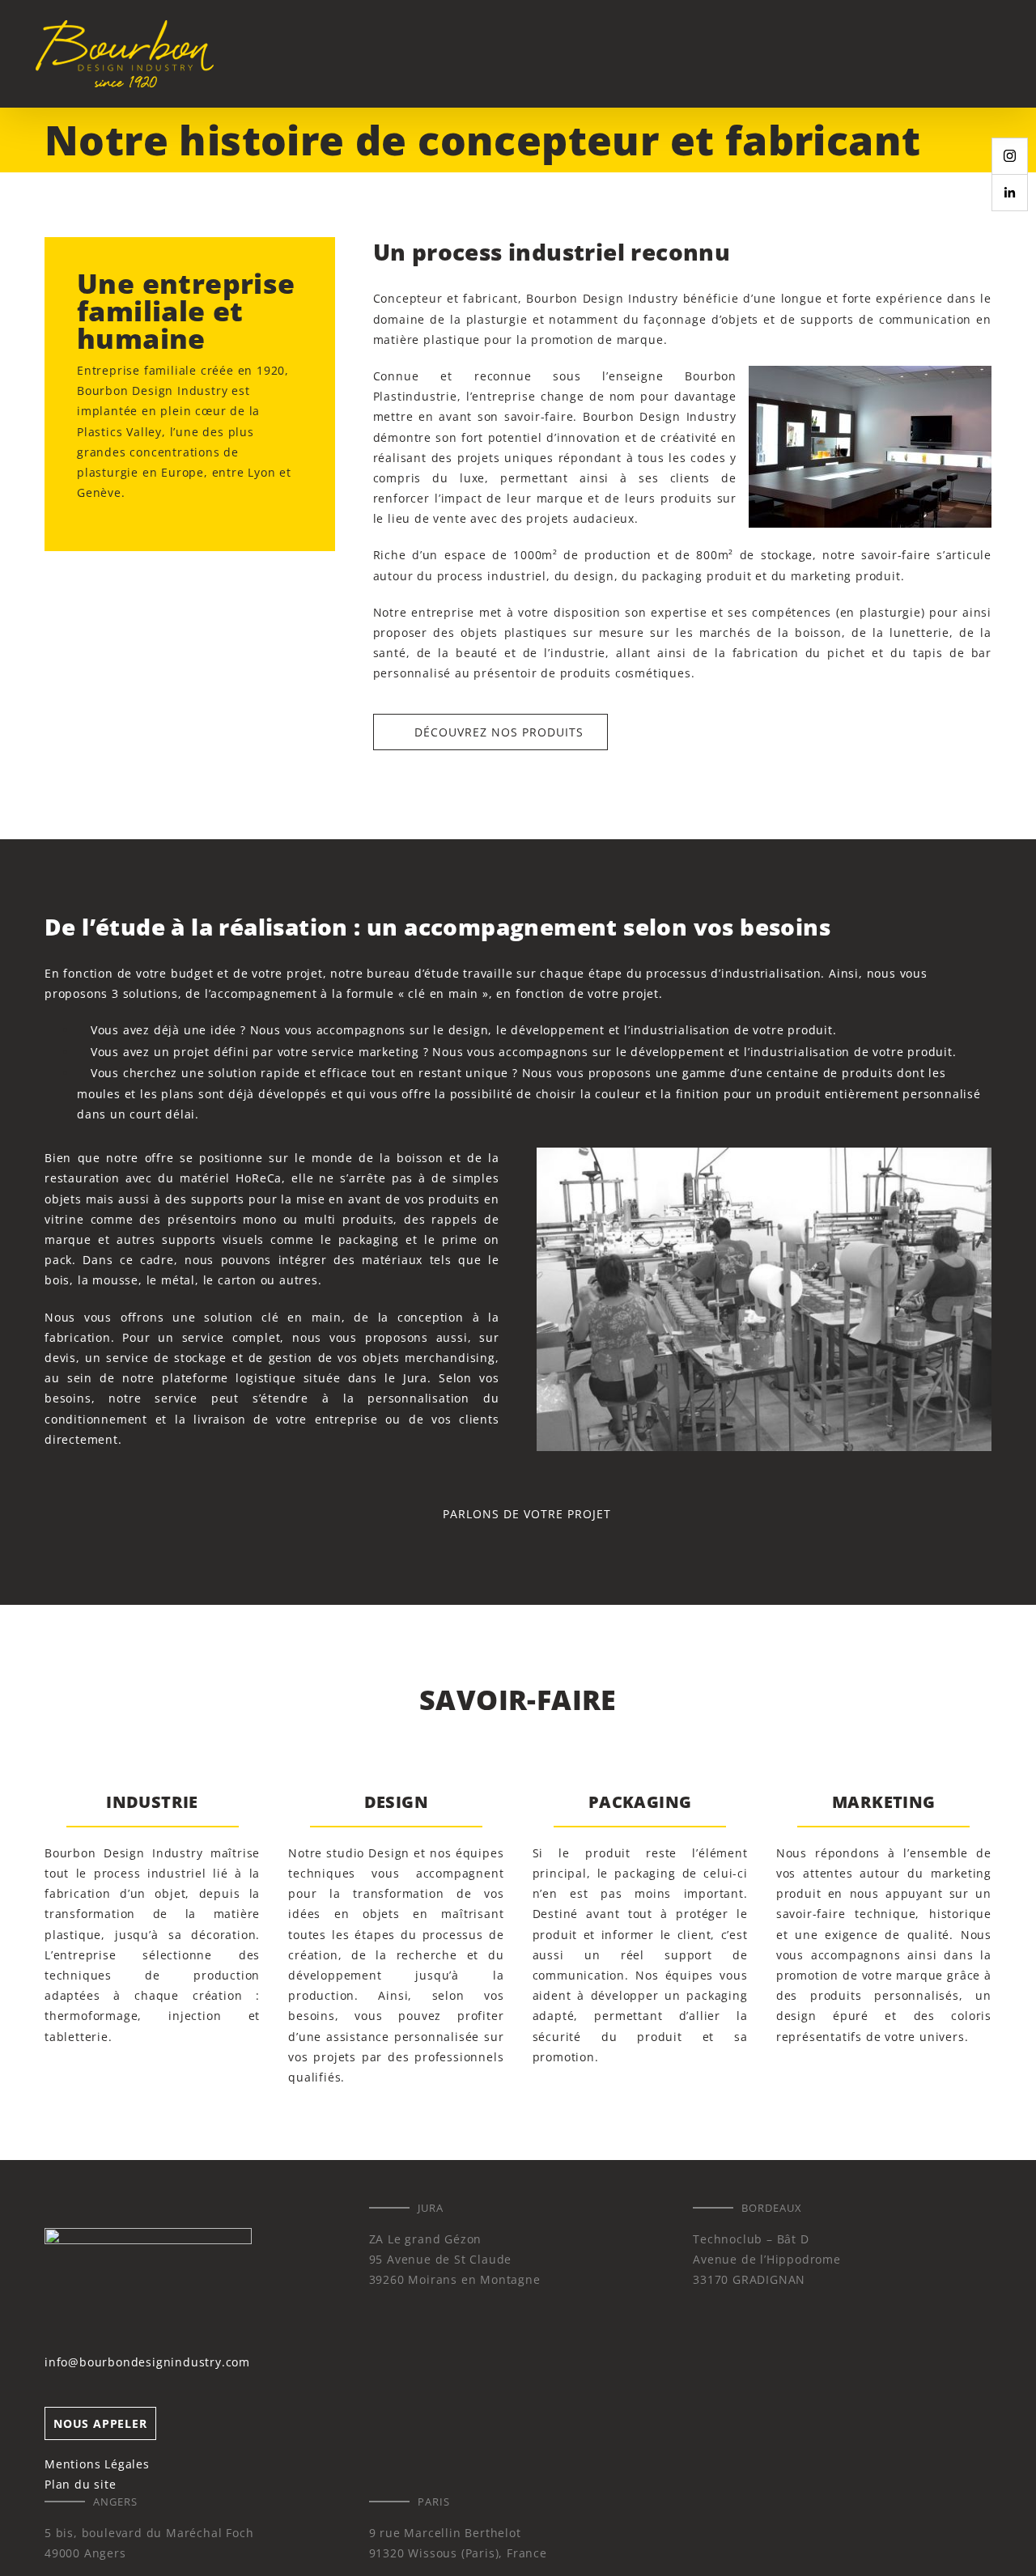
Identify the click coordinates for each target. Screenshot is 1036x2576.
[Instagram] (1010, 156)
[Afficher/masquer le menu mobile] (1005, 53)
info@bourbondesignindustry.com (147, 2362)
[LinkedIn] (1010, 193)
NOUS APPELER (100, 2423)
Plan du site (81, 2484)
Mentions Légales (97, 2464)
